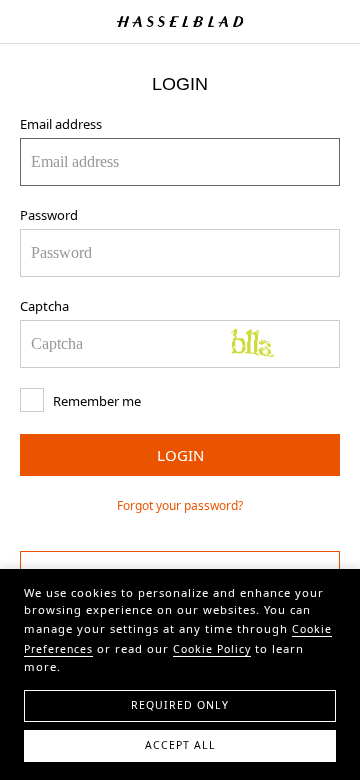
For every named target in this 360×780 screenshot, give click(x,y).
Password (49, 215)
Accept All (180, 745)
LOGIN (180, 455)
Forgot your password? (180, 505)
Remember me (95, 401)
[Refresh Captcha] (274, 344)
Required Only (180, 705)
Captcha (44, 306)
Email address (61, 124)
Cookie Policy (212, 649)
